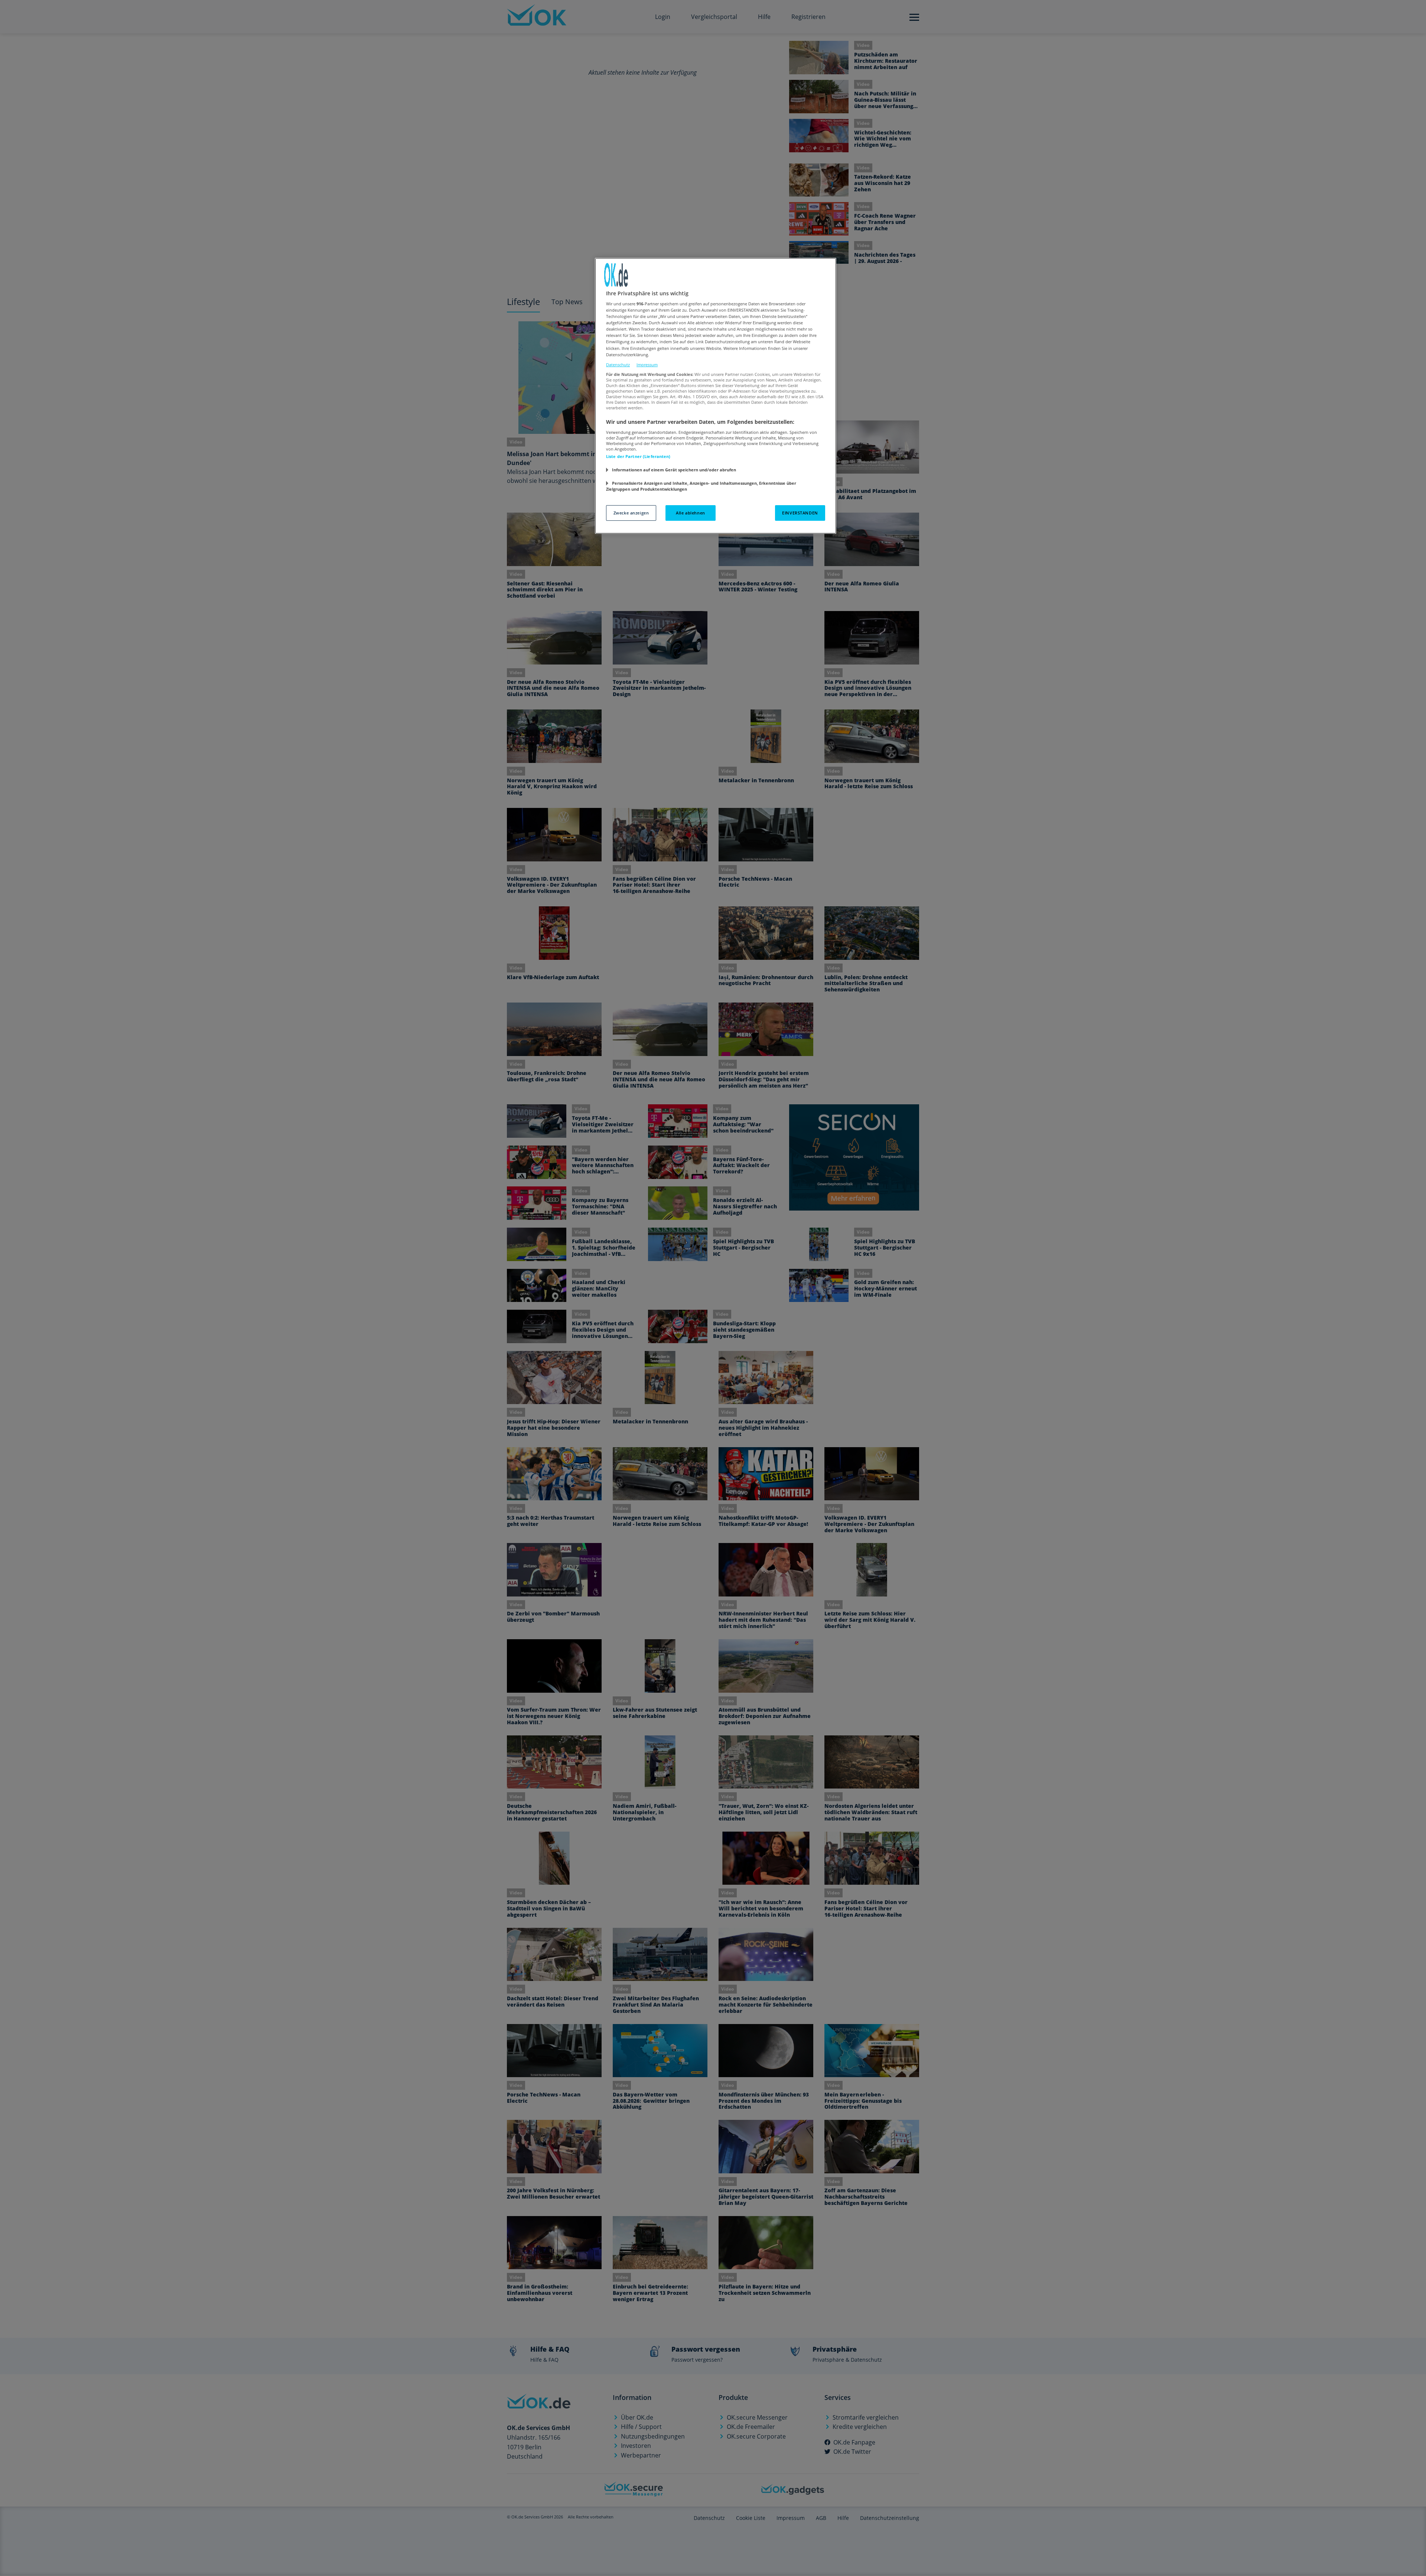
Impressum (647, 365)
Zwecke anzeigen (631, 513)
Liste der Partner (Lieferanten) (638, 456)
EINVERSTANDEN (800, 513)
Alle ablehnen (690, 513)
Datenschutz (618, 365)
